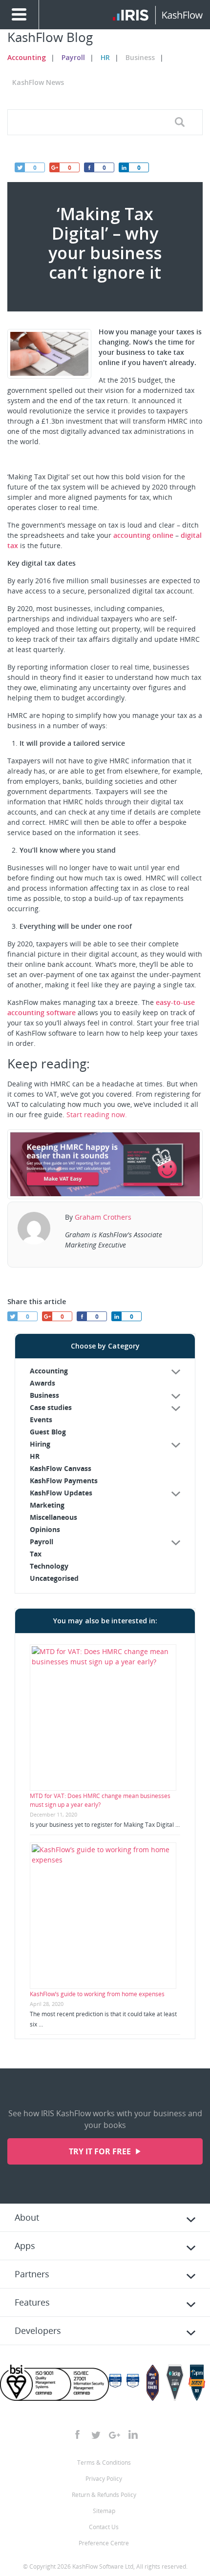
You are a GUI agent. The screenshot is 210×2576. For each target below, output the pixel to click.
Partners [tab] (32, 2274)
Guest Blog (48, 1432)
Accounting (27, 57)
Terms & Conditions (104, 2463)
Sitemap (104, 2511)
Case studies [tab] (51, 1407)
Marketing (47, 1505)
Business (140, 57)
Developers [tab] (38, 2331)
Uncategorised (54, 1578)
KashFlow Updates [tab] (61, 1493)
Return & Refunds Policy (104, 2495)
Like (89, 167)
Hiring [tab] (40, 1444)
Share (124, 167)
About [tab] (27, 2217)
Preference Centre (104, 2543)
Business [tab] (44, 1395)
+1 (54, 167)
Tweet (20, 167)
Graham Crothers (103, 1217)
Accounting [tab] (49, 1371)
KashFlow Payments (64, 1481)
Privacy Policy (104, 2479)
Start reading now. (97, 1114)
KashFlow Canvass (61, 1468)
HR (105, 57)
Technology (49, 1566)
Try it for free (101, 2151)
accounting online (143, 535)
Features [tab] (32, 2302)
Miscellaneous (53, 1517)
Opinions (45, 1529)
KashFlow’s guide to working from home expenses (97, 1994)
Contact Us (104, 2527)
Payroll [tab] (42, 1542)
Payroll (73, 57)
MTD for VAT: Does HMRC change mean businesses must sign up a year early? (100, 1800)
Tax (36, 1554)
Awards (42, 1383)
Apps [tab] (25, 2246)
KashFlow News (38, 82)
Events (41, 1420)
